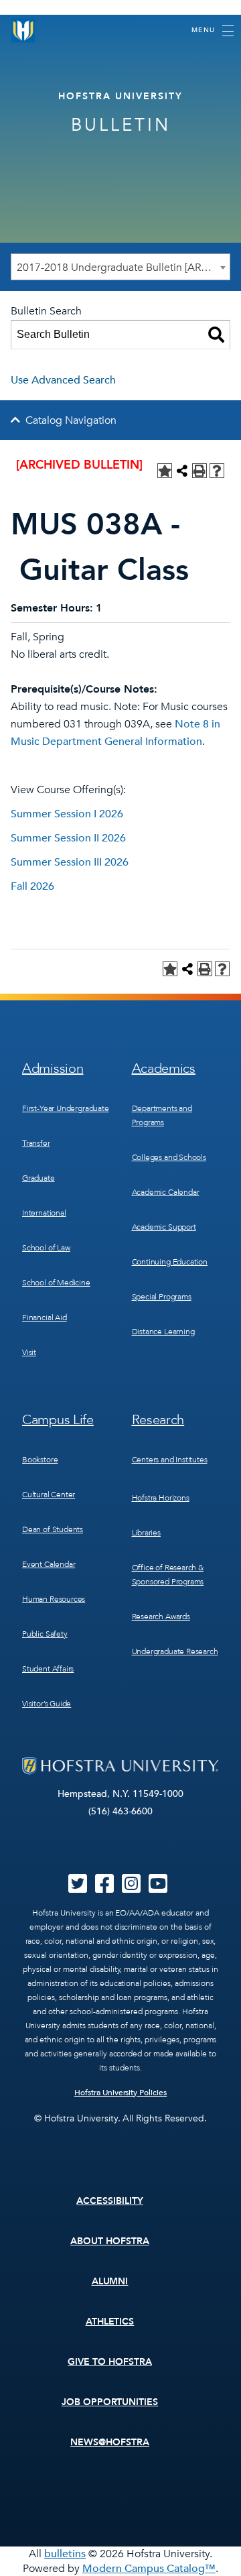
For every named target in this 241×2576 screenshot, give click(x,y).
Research (158, 1420)
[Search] (216, 335)
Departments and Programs (162, 1115)
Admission (53, 1068)
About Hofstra (110, 2241)
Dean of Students (53, 1529)
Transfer (36, 1143)
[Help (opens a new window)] (217, 471)
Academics (164, 1068)
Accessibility (110, 2201)
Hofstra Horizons (161, 1498)
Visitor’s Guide (47, 1704)
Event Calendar (49, 1564)
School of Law (46, 1248)
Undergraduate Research (175, 1651)
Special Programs (162, 1297)
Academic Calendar (166, 1192)
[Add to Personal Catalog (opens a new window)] (165, 471)
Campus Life (58, 1420)
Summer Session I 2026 (67, 814)
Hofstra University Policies (121, 2093)
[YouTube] (158, 1888)
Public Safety (45, 1634)
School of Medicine (56, 1283)
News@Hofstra (110, 2442)
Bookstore (40, 1460)
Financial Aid (45, 1318)
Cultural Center (49, 1495)
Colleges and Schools (169, 1157)
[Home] (23, 31)
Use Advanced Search (63, 380)
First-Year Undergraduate (66, 1108)
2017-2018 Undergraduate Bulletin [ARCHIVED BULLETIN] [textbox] (123, 268)
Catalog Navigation (71, 420)
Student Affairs (48, 1669)
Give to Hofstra (110, 2362)
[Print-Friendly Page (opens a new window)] (199, 471)
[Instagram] (131, 1888)
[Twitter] (78, 1888)
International (44, 1213)
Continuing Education (170, 1262)
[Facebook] (104, 1888)
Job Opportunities (110, 2402)
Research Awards (161, 1617)
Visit (29, 1352)
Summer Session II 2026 (68, 838)
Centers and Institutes (170, 1460)
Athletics (110, 2322)
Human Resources (54, 1599)
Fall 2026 (32, 886)
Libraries (146, 1533)
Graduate (38, 1178)
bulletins (65, 2554)
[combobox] (120, 267)
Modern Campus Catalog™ (149, 2569)
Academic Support (164, 1227)
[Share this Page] (182, 471)
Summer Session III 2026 (70, 862)
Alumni (110, 2281)
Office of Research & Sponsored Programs (168, 1575)
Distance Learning (163, 1332)
